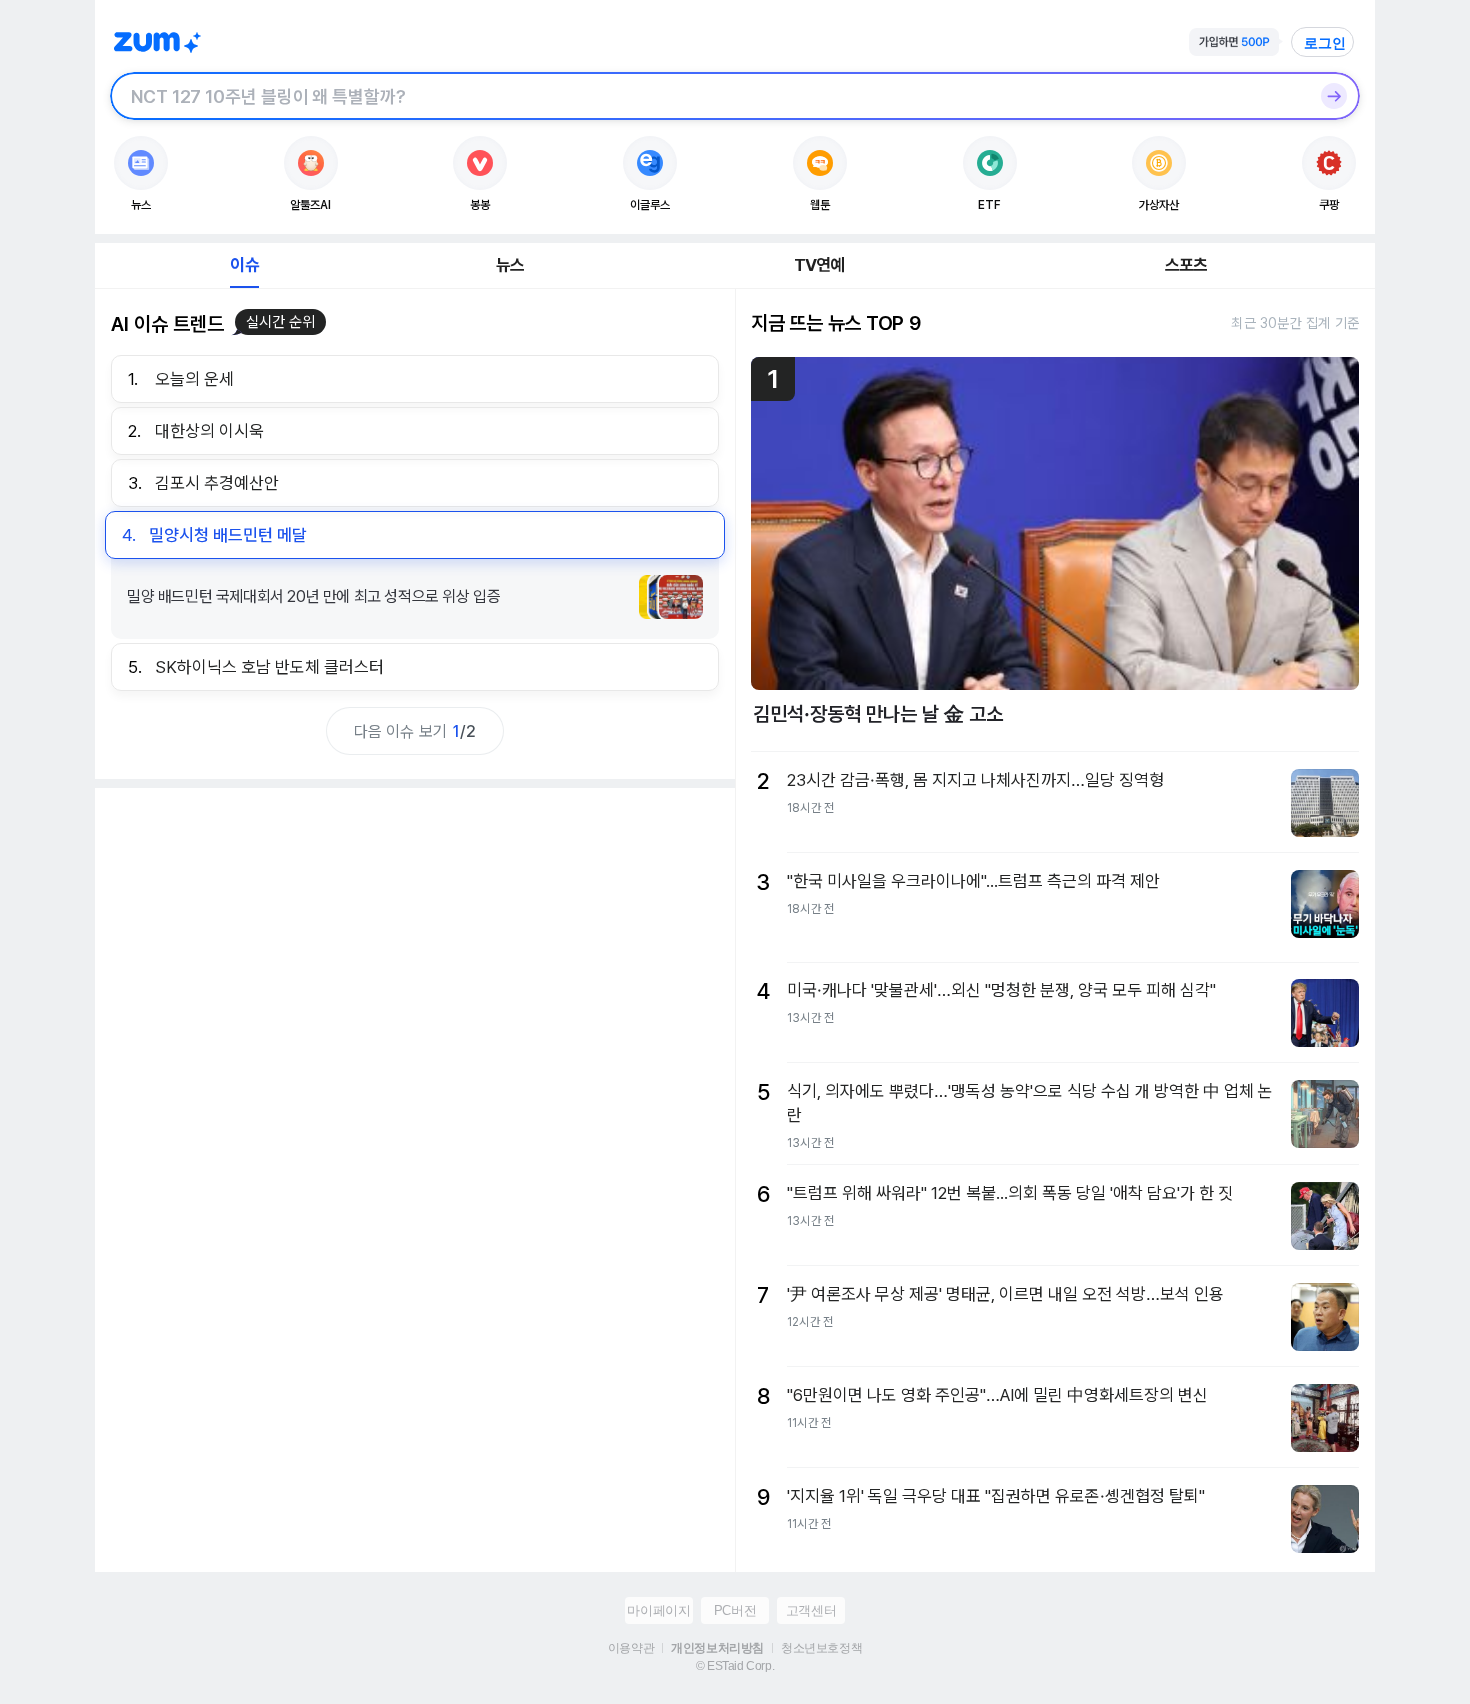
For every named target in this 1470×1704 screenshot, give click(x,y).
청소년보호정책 (821, 1648)
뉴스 (510, 265)
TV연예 (819, 265)
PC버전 (735, 1610)
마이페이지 (658, 1610)
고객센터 (811, 1610)
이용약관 (631, 1648)
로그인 (1325, 43)
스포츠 (1186, 265)
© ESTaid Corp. (735, 1666)
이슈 (244, 265)
